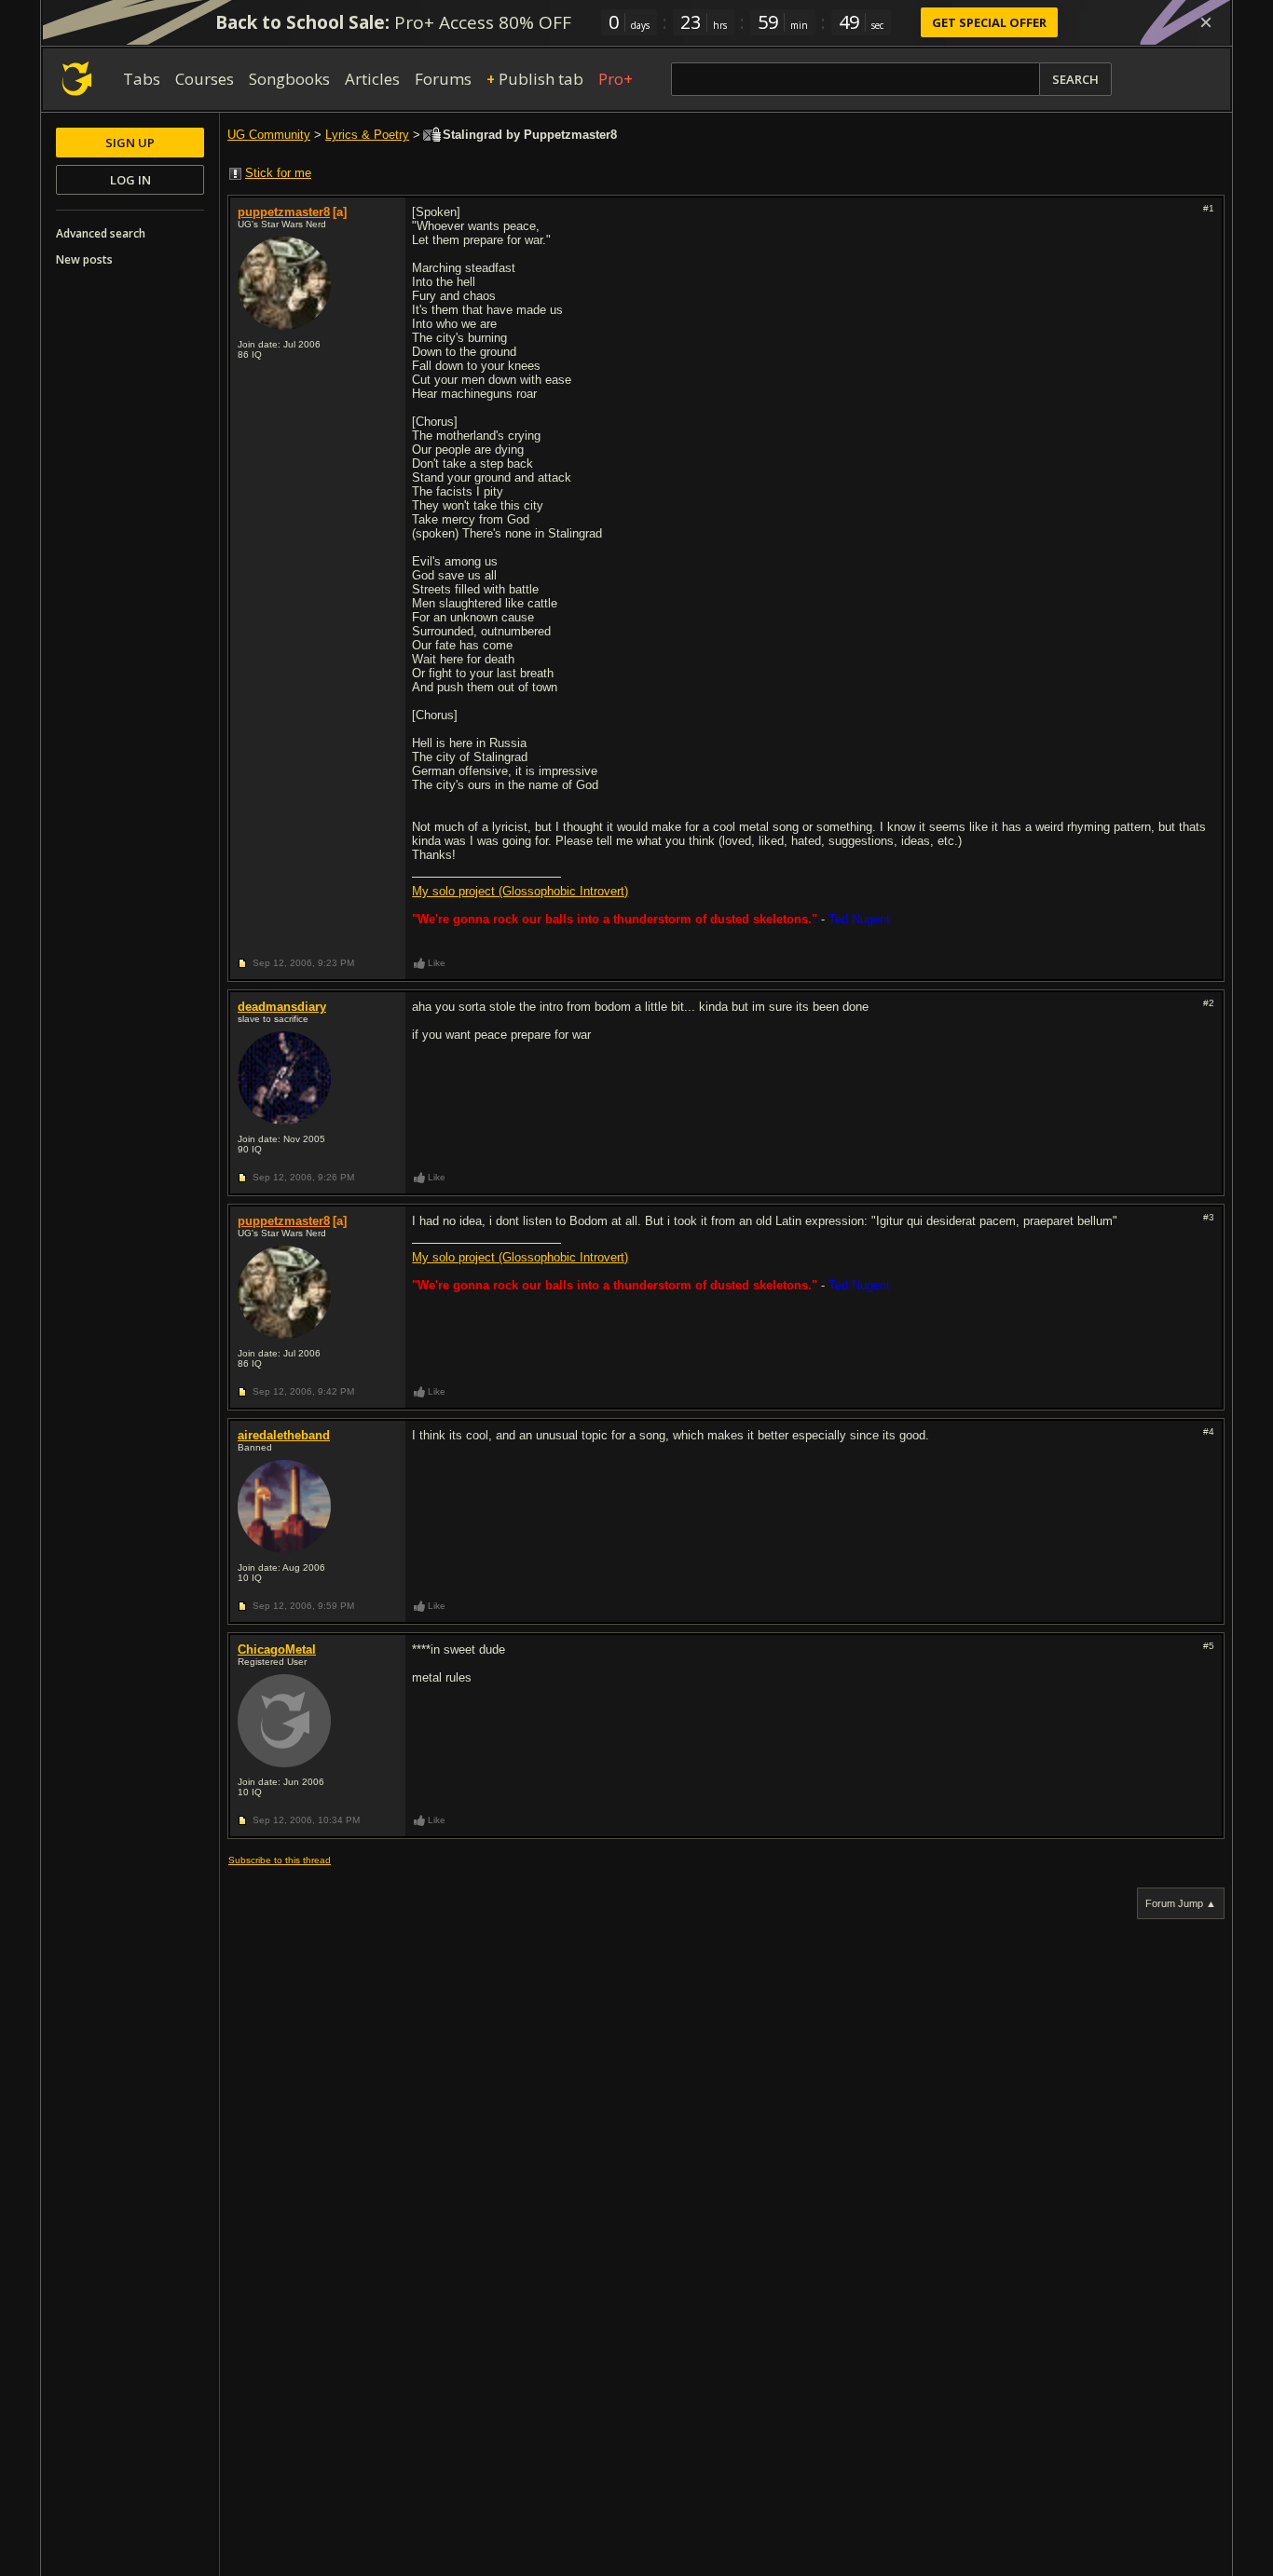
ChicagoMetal (277, 1649)
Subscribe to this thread (280, 1860)
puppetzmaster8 (284, 212)
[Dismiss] (1206, 22)
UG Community (269, 135)
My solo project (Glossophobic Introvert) (520, 891)
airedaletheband (284, 1435)
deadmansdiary (282, 1007)
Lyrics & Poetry (367, 135)
